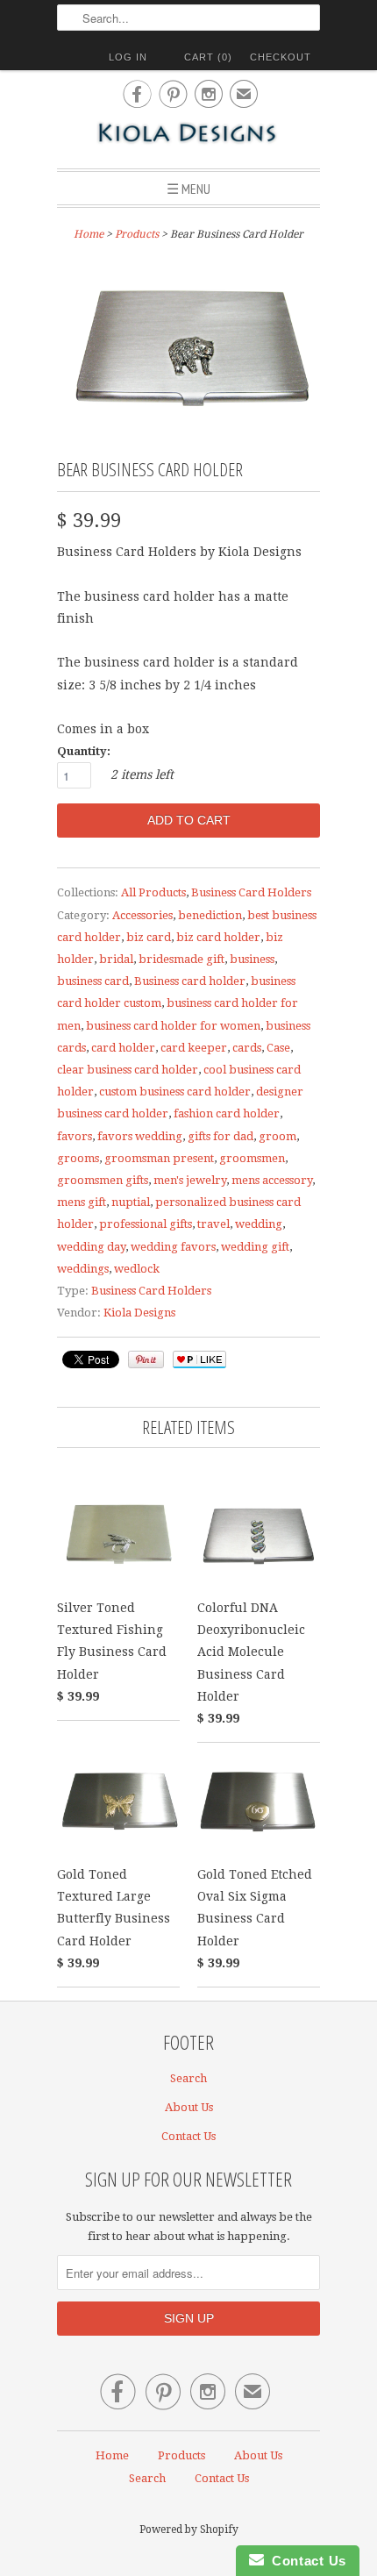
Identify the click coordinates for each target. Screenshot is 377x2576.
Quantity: (84, 751)
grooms (78, 1158)
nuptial (131, 1202)
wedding (259, 1224)
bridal (116, 959)
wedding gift (255, 1247)
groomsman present (159, 1158)
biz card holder (218, 937)
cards (247, 1048)
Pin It (146, 1359)
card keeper (194, 1048)
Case (278, 1048)
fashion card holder (227, 1113)
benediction (210, 915)
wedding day (91, 1247)
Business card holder (190, 981)
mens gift (82, 1202)
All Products (153, 892)
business (252, 959)
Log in (128, 57)
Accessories (142, 915)
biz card (149, 937)
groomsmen (252, 1158)
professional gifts (146, 1224)
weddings (83, 1269)
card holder (123, 1048)
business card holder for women (173, 1026)
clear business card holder (128, 1070)
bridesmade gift (181, 959)
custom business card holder (175, 1092)
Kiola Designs (139, 1313)
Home (112, 2455)
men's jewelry (190, 1180)
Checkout (281, 57)
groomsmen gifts (103, 1180)
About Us (189, 2107)
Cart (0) (208, 57)
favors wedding (140, 1136)
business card (93, 981)
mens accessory (272, 1180)
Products (137, 234)
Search (188, 2078)
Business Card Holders (251, 892)
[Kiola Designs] (188, 135)
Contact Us (188, 2136)
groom (277, 1136)
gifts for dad (221, 1136)
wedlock (137, 1269)
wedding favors (173, 1247)
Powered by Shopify (189, 2530)
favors (75, 1136)
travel (213, 1224)
